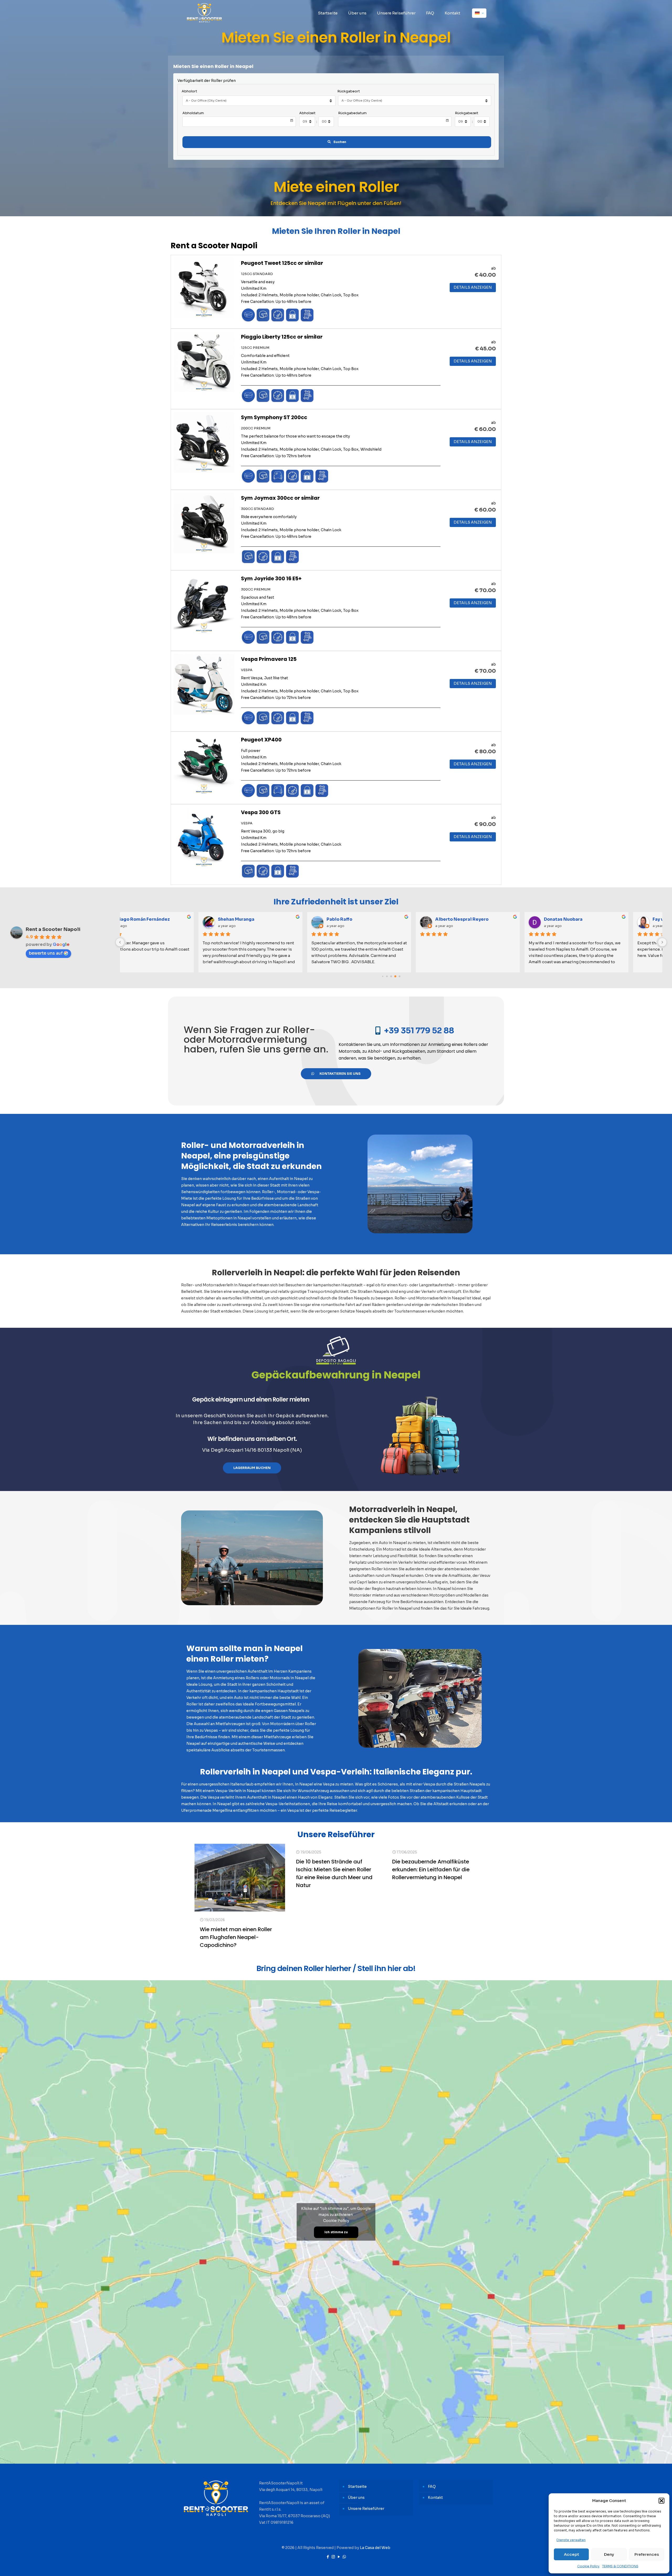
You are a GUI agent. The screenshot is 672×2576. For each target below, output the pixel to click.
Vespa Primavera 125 (269, 659)
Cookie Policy (588, 2566)
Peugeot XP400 (261, 740)
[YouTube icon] (339, 2557)
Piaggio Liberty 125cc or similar (282, 337)
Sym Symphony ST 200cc (274, 417)
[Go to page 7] (395, 976)
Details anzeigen (473, 287)
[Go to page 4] (383, 976)
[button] (661, 2501)
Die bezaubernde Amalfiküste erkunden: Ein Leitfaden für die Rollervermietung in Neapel (431, 1869)
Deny (609, 2554)
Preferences (647, 2554)
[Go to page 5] (387, 976)
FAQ (432, 2487)
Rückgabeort (349, 91)
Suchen (340, 142)
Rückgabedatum (352, 113)
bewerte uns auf (46, 953)
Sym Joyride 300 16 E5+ (271, 578)
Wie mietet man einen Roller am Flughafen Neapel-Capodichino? (236, 1937)
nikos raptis (154, 919)
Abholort (189, 91)
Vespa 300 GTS (261, 812)
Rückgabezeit (467, 113)
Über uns (356, 2498)
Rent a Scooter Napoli (53, 929)
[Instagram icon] (333, 2557)
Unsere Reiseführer (366, 2509)
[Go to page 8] (400, 976)
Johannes (587, 919)
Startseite (357, 2487)
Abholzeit (307, 113)
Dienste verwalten (571, 2540)
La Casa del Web (375, 2548)
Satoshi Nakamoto (271, 919)
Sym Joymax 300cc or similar (280, 498)
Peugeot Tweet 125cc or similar (282, 263)
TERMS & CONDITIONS (620, 2566)
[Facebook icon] (328, 2557)
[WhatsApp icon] (344, 2557)
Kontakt (435, 2498)
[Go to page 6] (391, 976)
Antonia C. (370, 919)
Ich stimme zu (336, 2232)
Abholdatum (193, 113)
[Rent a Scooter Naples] (204, 13)
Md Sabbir (478, 919)
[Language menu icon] (479, 13)
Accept (571, 2554)
